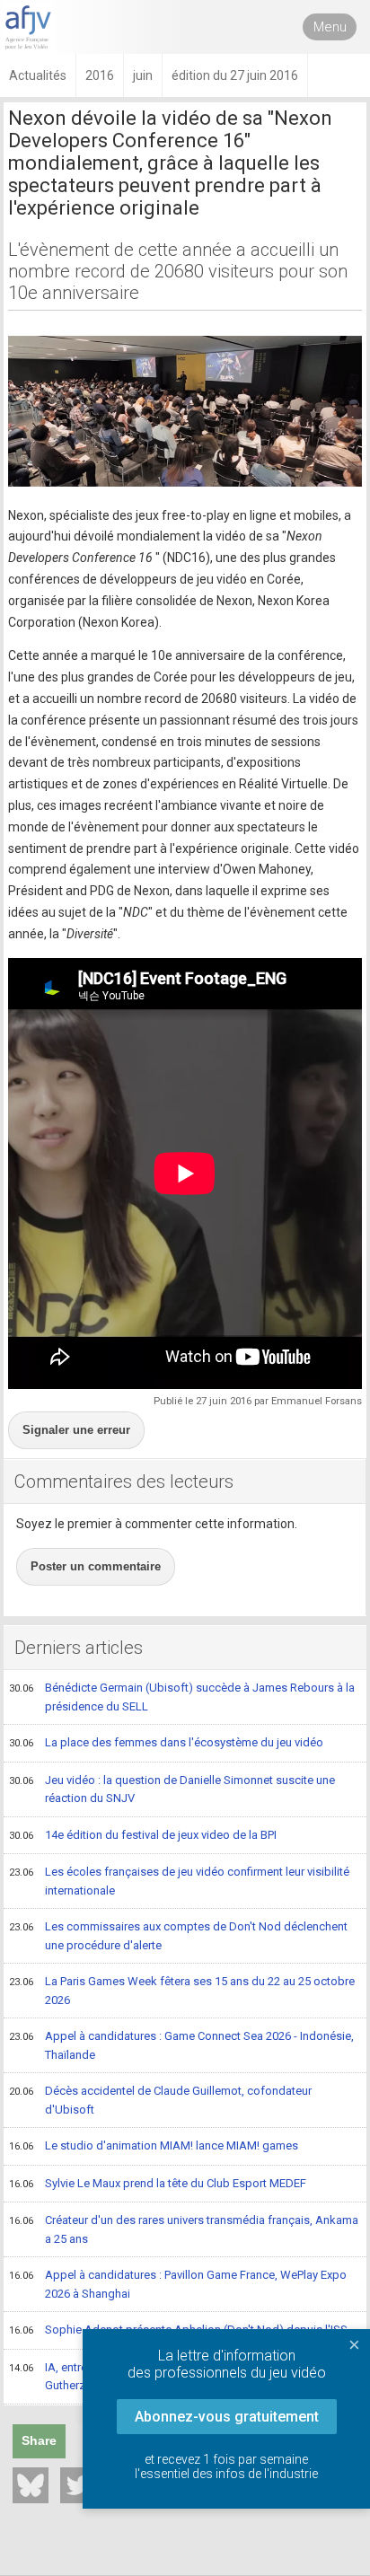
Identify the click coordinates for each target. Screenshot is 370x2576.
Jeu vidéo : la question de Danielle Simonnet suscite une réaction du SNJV (172, 1789)
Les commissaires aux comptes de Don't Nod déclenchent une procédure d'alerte (178, 1936)
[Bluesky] (31, 2485)
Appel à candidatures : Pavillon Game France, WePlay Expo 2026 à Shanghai (178, 2284)
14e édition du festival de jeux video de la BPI (143, 1835)
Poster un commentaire (96, 1566)
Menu (330, 27)
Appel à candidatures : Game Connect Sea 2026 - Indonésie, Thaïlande (181, 2045)
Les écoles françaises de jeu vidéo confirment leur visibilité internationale (179, 1881)
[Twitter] (78, 2485)
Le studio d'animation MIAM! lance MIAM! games (154, 2145)
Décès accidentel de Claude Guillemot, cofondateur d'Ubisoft (160, 2100)
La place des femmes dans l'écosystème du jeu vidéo (166, 1742)
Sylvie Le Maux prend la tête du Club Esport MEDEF (158, 2183)
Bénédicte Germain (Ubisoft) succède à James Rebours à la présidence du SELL (182, 1697)
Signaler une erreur (76, 1430)
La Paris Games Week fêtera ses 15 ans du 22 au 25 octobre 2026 (182, 1991)
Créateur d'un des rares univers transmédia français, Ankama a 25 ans (184, 2229)
